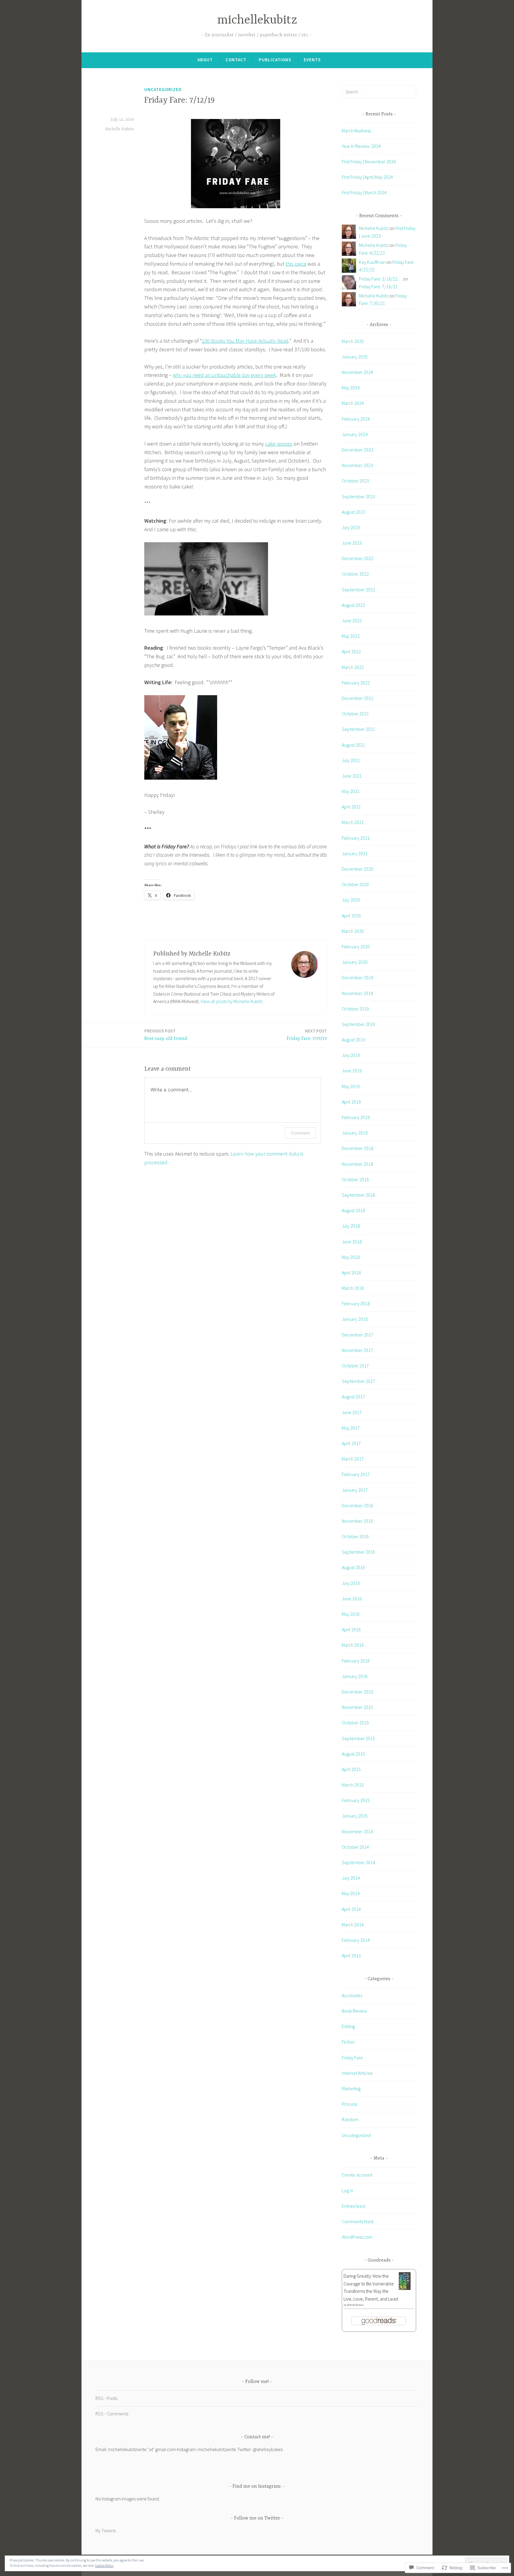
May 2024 (351, 388)
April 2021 (351, 807)
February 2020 (356, 947)
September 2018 (358, 1195)
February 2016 (356, 1661)
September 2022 (358, 590)
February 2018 (356, 1303)
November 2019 (357, 993)
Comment (300, 1133)
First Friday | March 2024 (364, 192)
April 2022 (351, 651)
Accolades (352, 1995)
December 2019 (358, 977)
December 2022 (358, 558)
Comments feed (358, 2221)
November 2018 (357, 1164)
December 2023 (358, 450)
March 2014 (353, 1925)
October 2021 (355, 714)
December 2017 (358, 1335)
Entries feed (353, 2206)
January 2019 (355, 1133)
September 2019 (358, 1024)
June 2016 (352, 1599)
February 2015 (356, 1800)
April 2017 (351, 1443)
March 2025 (353, 341)
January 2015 (355, 1816)
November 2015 (357, 1707)
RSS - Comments (112, 2414)
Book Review (354, 2011)
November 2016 (357, 1521)
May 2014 (351, 1893)
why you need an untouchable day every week (224, 375)
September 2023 (358, 496)
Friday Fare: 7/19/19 (307, 1035)
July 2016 (351, 1583)
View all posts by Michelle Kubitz (232, 1001)
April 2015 (351, 1769)
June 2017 (352, 1412)
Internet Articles (357, 2073)
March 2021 (353, 822)
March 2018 (353, 1288)
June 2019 (352, 1071)
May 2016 (351, 1614)
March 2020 (353, 931)
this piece (296, 264)
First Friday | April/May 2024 (367, 177)
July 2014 (351, 1878)
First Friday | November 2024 (369, 162)
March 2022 (353, 667)
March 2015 (353, 1785)
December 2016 (358, 1505)
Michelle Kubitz (119, 129)
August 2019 (353, 1040)
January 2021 (355, 853)
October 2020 (355, 884)
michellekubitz (257, 20)
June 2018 (352, 1242)
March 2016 (353, 1645)
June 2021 (352, 776)
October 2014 (355, 1847)
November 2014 (357, 1831)
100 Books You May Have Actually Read (245, 341)
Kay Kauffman (372, 262)
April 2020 (351, 916)
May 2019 (351, 1086)
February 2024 (356, 419)
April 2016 (351, 1629)
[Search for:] (379, 92)
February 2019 (356, 1117)
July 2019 (351, 1055)
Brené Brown (355, 2305)
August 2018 (353, 1210)
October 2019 (355, 1009)
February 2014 (356, 1940)
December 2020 (358, 869)
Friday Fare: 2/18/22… (381, 279)
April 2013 (351, 1955)
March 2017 (353, 1459)
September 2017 (358, 1381)
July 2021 (351, 760)
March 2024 (353, 403)
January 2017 (355, 1490)
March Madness (356, 131)
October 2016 (355, 1536)
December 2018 (358, 1148)
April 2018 (351, 1273)
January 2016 (355, 1676)
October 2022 (355, 574)
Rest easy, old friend (166, 1035)
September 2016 (358, 1552)
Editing (348, 2026)
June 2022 (352, 621)
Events (312, 60)
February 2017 (356, 1474)
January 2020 (355, 962)
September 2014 (358, 1862)
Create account (357, 2175)
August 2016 (353, 1567)
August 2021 (353, 745)
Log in (347, 2190)
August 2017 (353, 1397)
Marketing (351, 2088)
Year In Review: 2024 (361, 146)
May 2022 (351, 636)
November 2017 (357, 1350)
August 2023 (353, 512)
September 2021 (358, 729)
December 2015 (358, 1692)
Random (350, 2119)
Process (350, 2104)
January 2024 (355, 434)
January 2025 (355, 357)
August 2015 (353, 1754)
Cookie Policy (104, 2565)
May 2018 (351, 1257)
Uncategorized (163, 89)
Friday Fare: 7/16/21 (378, 286)
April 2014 (351, 1909)
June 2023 (352, 543)
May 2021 (351, 791)
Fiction (348, 2042)
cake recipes (279, 444)
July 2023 (351, 527)
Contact (236, 60)
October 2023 (355, 481)
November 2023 (357, 465)
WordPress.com (357, 2237)
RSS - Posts (106, 2398)
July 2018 (351, 1226)
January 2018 (355, 1319)
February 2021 (356, 838)
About (205, 60)
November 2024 (357, 372)
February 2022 (356, 683)
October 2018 (355, 1179)
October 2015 (355, 1723)
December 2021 (358, 698)
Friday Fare (352, 2058)
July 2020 (351, 900)
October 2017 (355, 1366)
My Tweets (106, 2530)
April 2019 (351, 1102)
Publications (275, 60)
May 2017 (351, 1428)
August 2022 (353, 605)
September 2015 (358, 1738)
